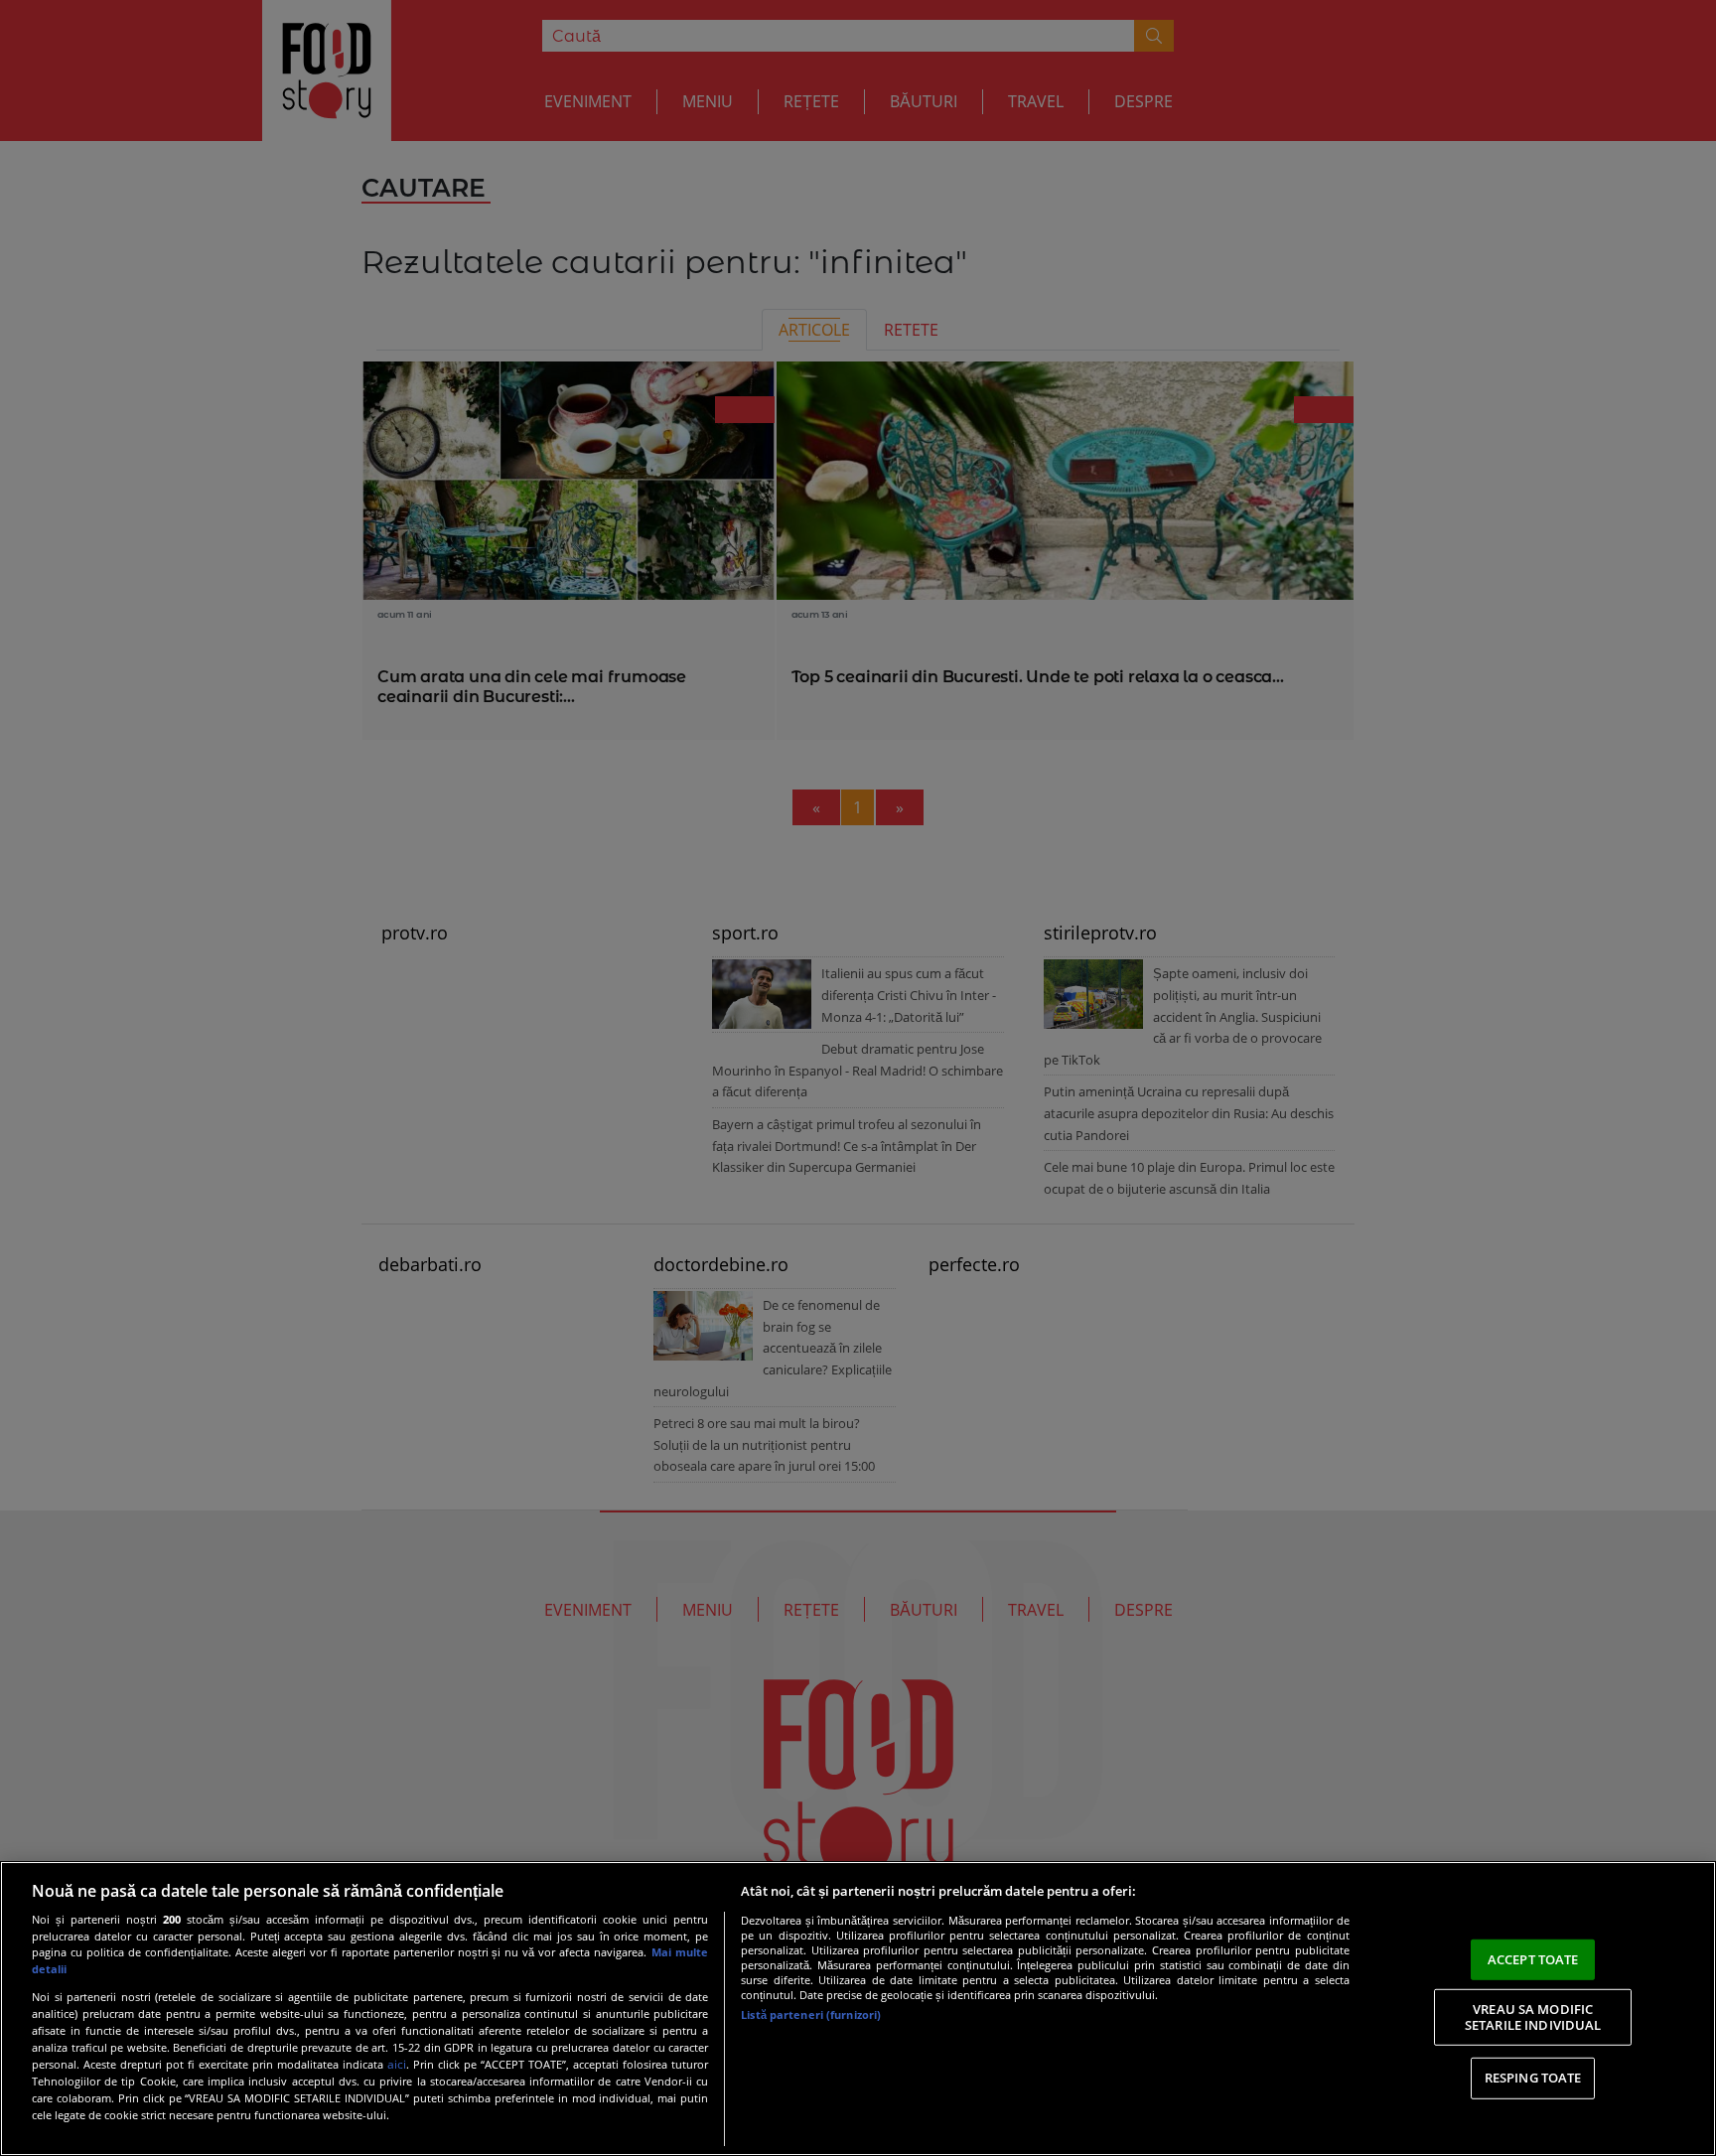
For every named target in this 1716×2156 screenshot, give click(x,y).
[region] (858, 2009)
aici (397, 2064)
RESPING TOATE (1533, 2078)
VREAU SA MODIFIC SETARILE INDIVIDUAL (1533, 2017)
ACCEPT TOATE (1533, 1958)
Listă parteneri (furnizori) (811, 2014)
